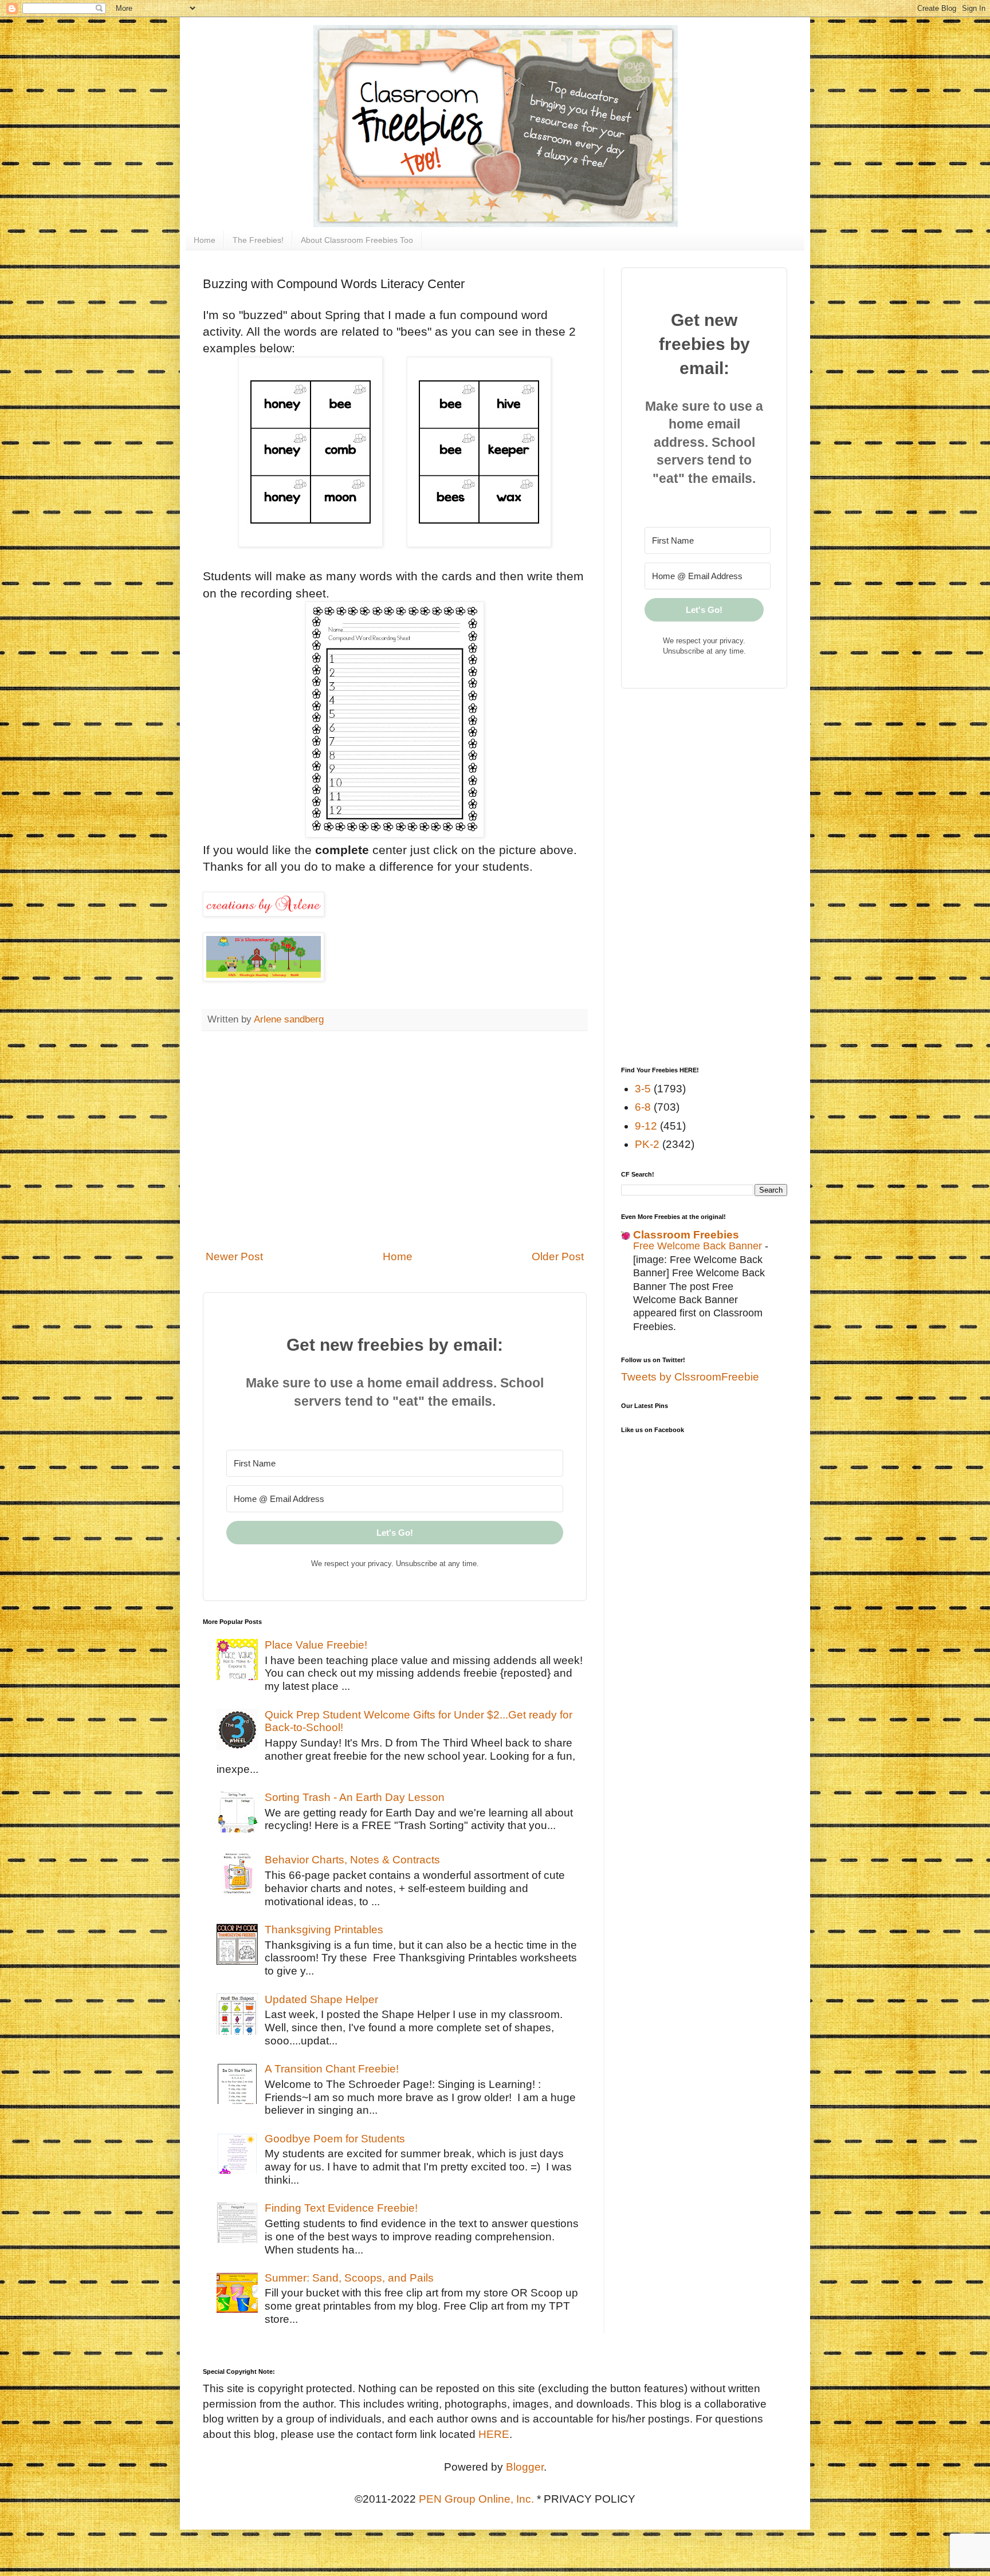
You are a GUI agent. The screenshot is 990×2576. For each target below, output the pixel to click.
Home (205, 240)
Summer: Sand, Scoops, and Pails (349, 2278)
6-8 (643, 1107)
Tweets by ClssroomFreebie (690, 1377)
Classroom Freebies (686, 1235)
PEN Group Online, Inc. (476, 2499)
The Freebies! (258, 240)
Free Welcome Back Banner (699, 1246)
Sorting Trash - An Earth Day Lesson (355, 1797)
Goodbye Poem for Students (335, 2139)
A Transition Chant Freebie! (332, 2069)
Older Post (558, 1256)
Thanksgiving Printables (324, 1930)
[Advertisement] (395, 1147)
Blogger (525, 2467)
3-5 (643, 1089)
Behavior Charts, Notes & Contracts (352, 1860)
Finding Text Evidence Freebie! (341, 2208)
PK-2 (647, 1144)
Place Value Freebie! (316, 1645)
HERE (494, 2434)
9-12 (646, 1126)
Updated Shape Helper (321, 1999)
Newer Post (234, 1256)
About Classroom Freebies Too (357, 240)
